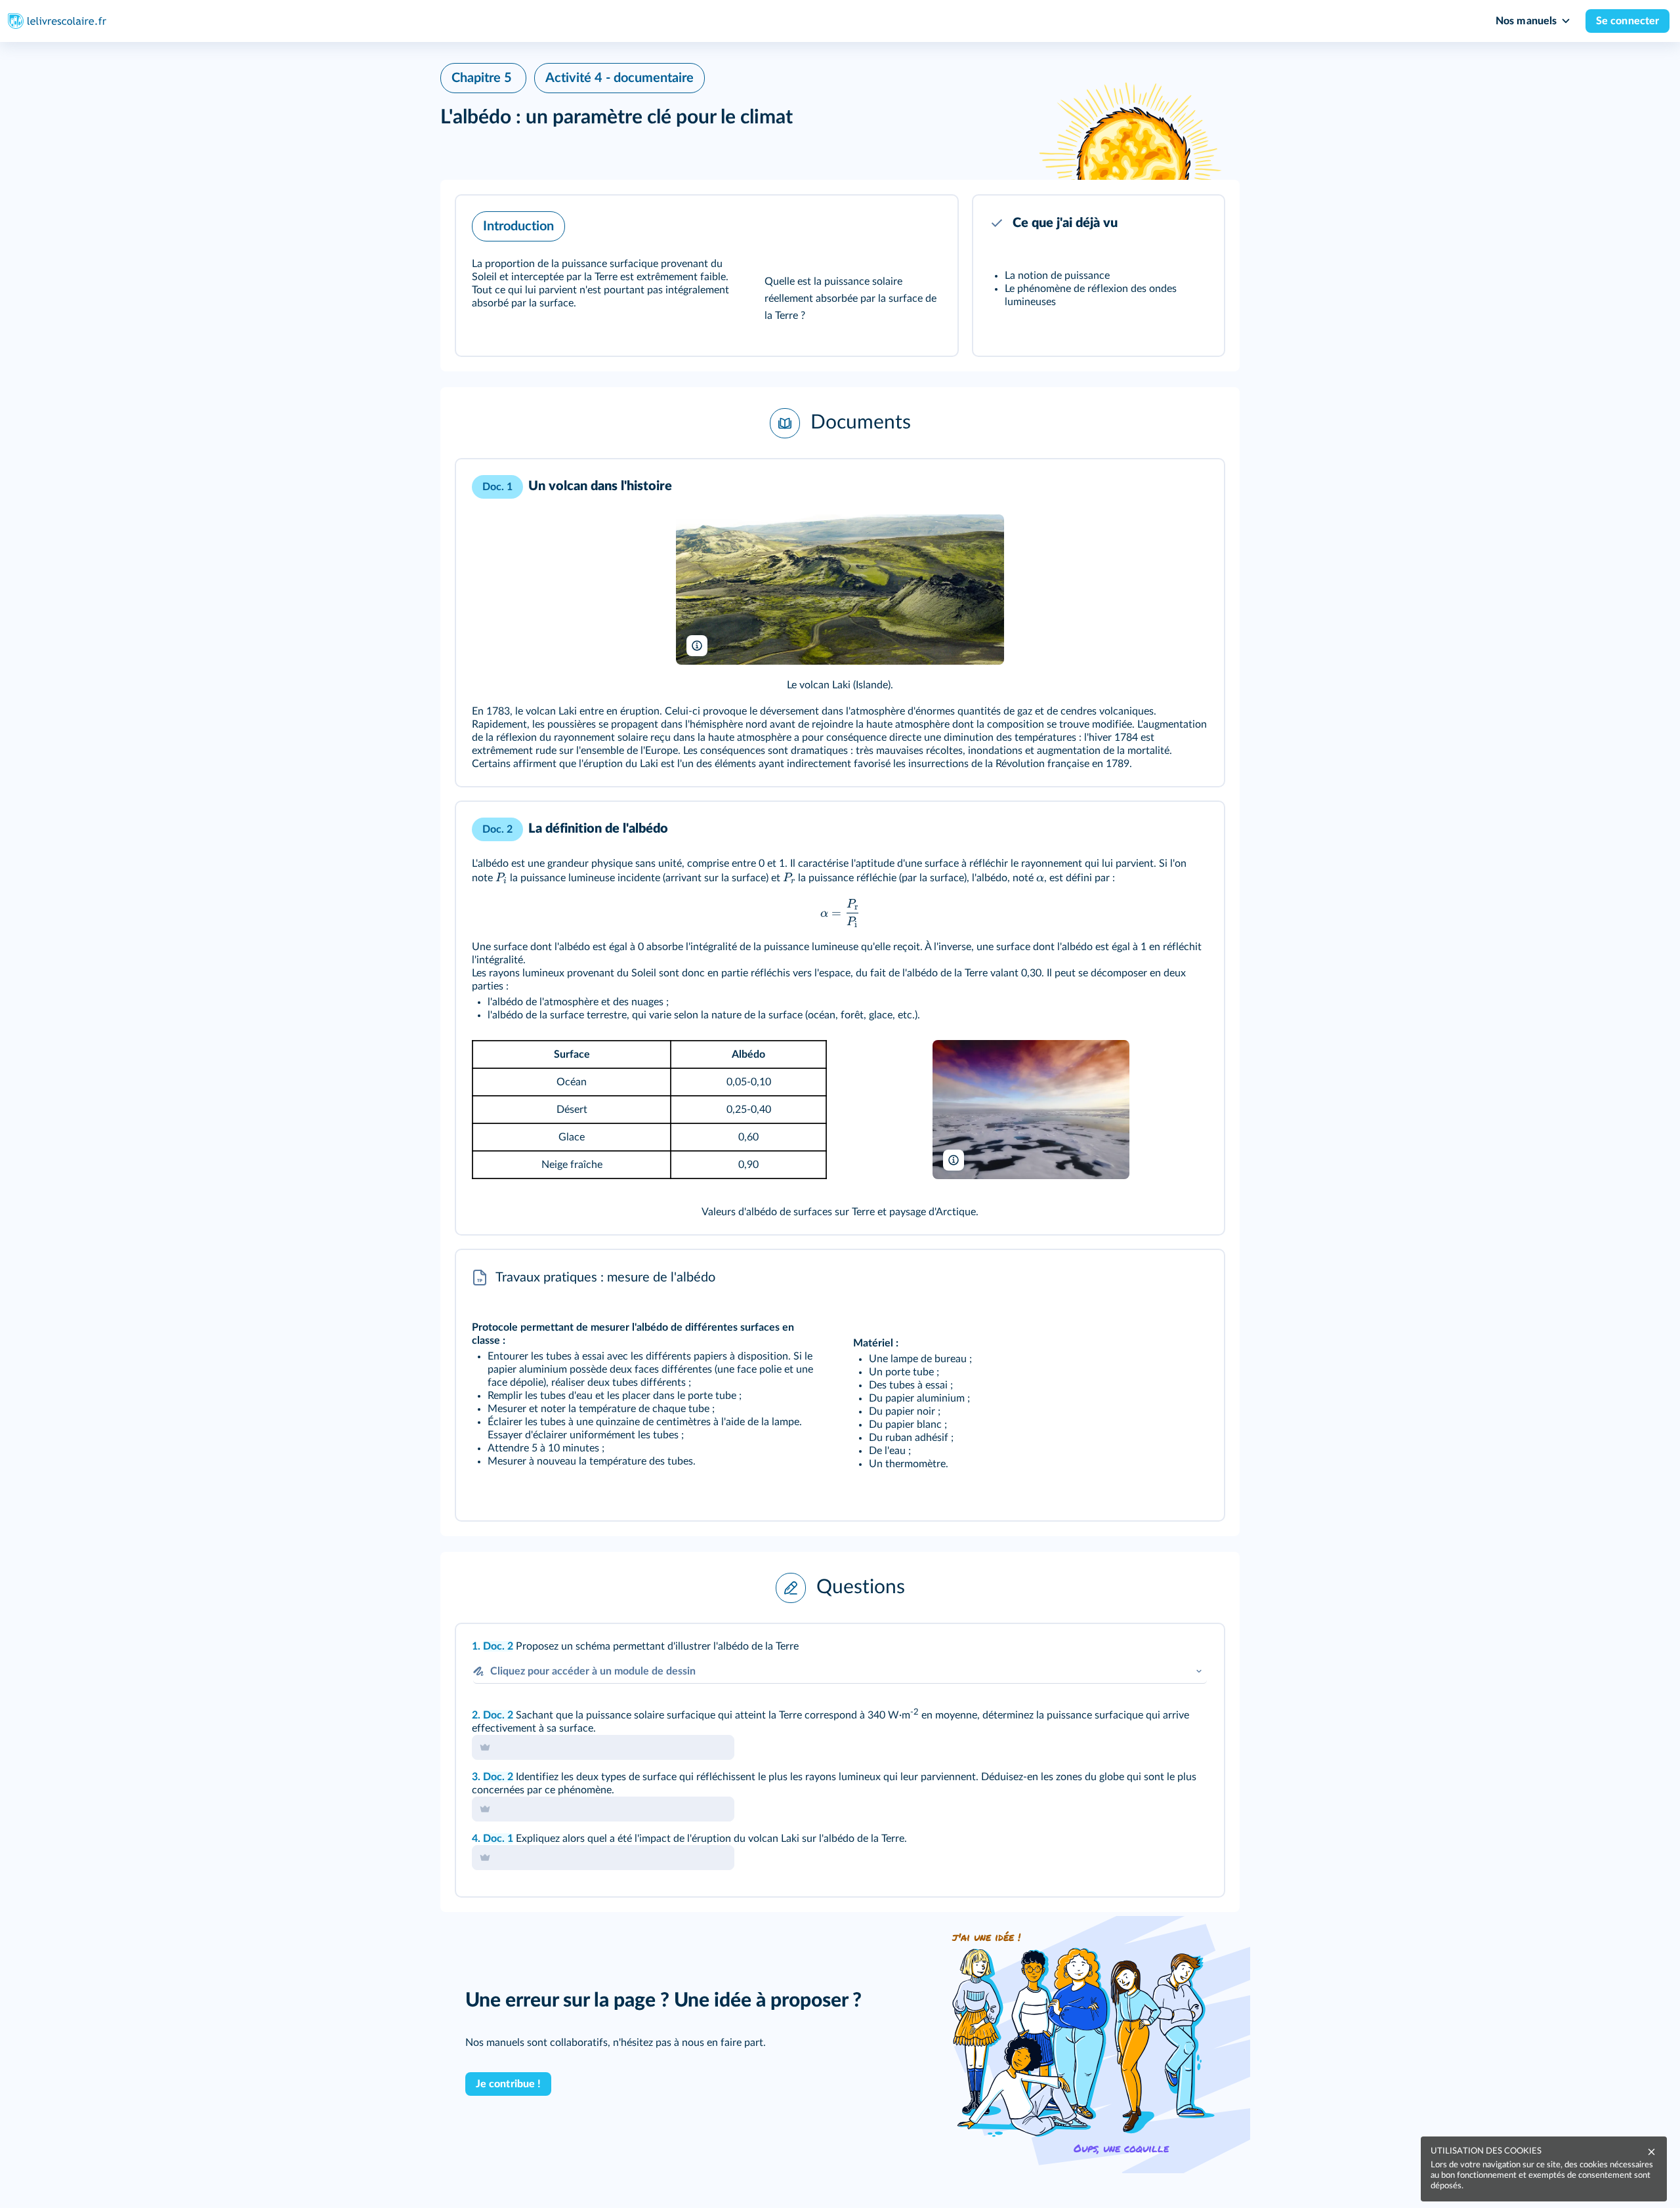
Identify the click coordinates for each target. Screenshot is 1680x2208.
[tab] (1160, 1652)
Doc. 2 (498, 1646)
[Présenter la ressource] (927, 223)
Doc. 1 (498, 1839)
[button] (707, 276)
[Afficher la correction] (1160, 1652)
